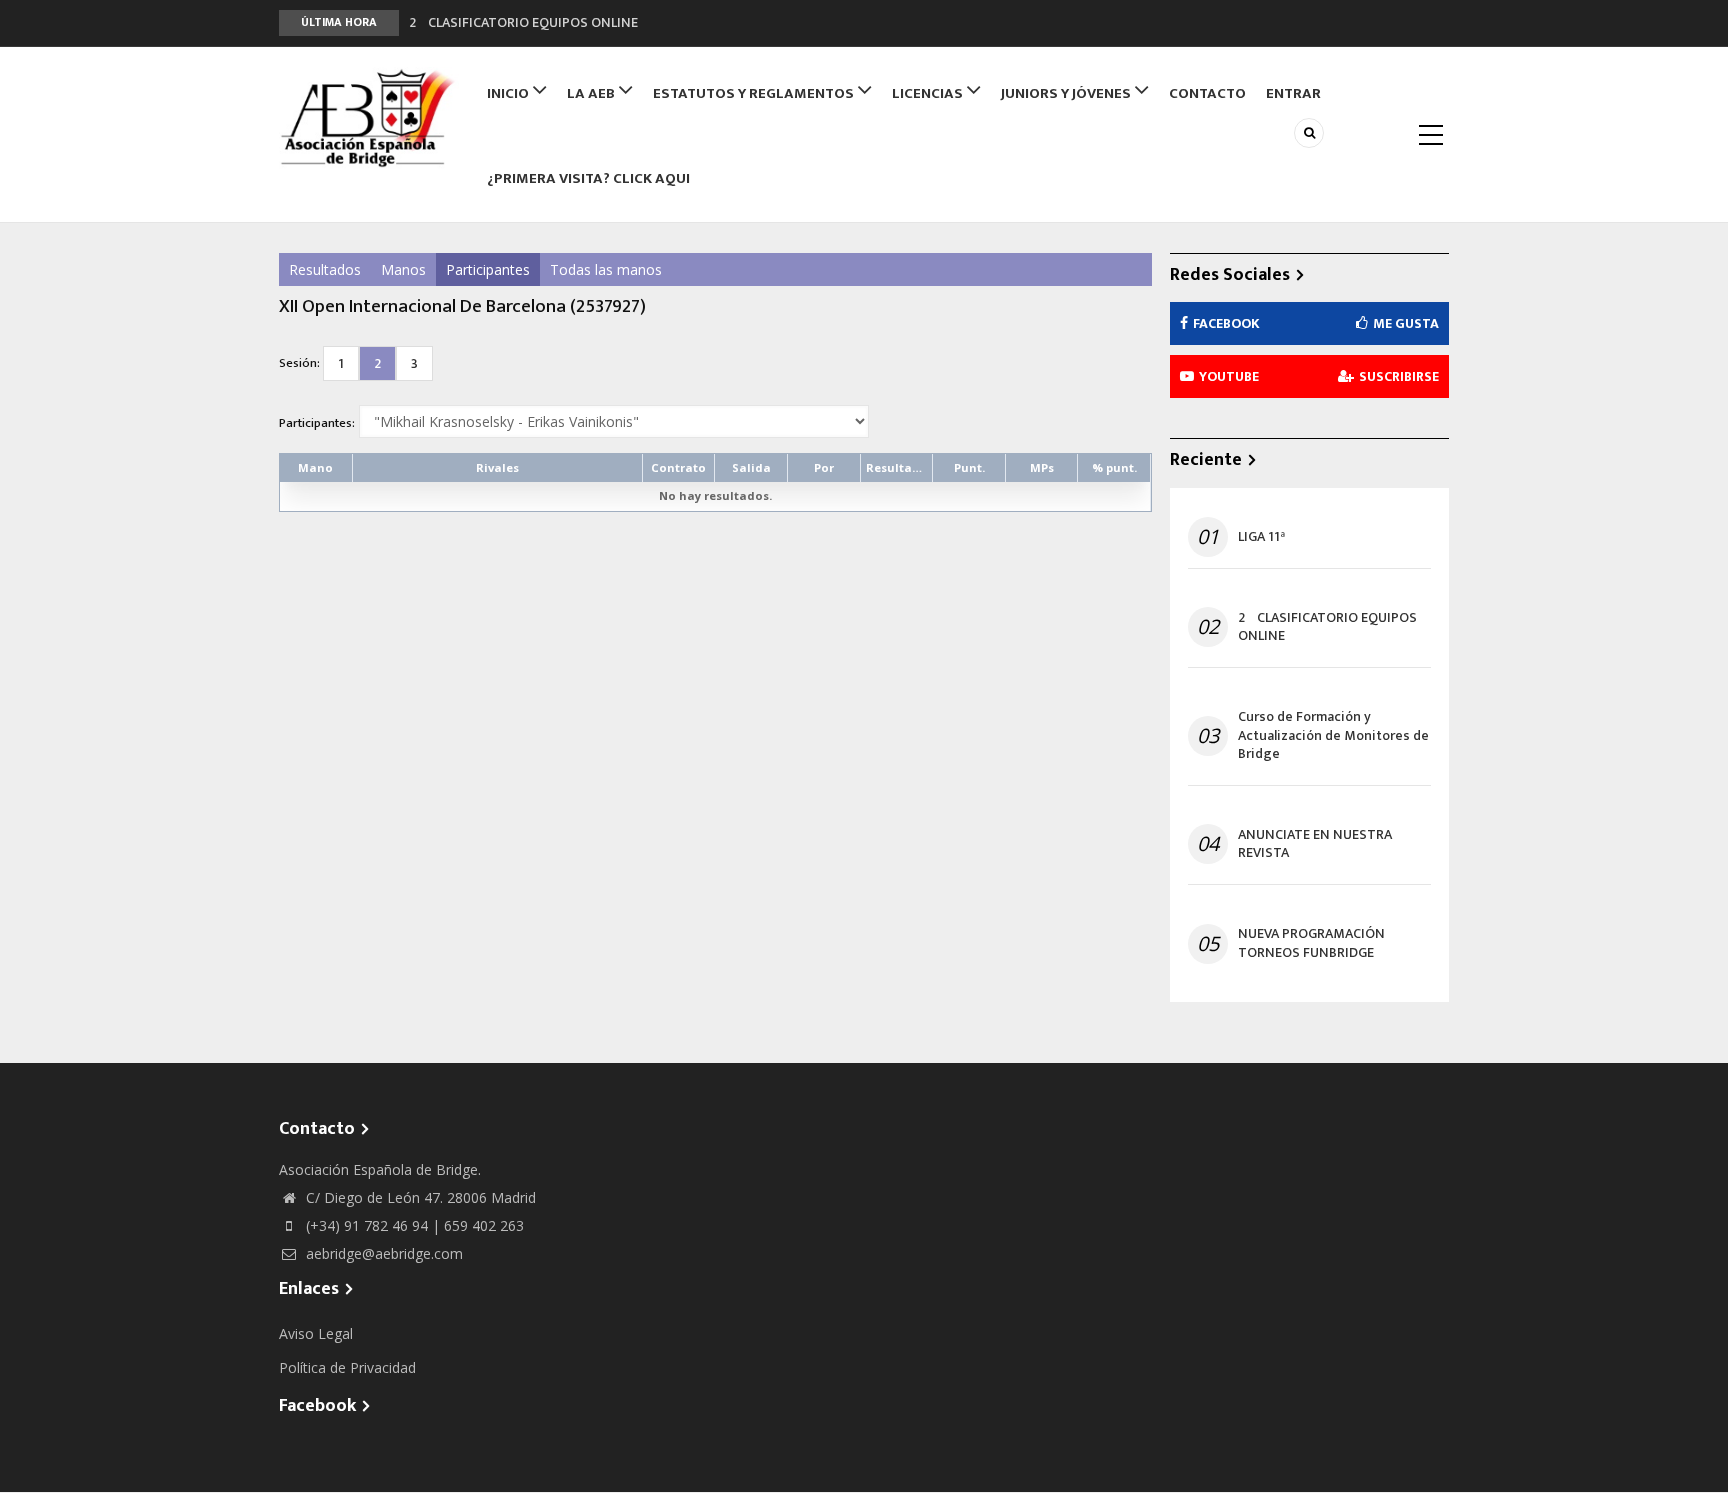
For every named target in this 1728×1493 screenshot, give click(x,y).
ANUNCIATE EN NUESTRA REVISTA (1315, 844)
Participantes (488, 269)
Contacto (1207, 93)
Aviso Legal (316, 1333)
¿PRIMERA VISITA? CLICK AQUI (588, 178)
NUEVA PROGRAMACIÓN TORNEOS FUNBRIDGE (1311, 943)
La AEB (592, 93)
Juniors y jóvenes (1067, 93)
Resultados (325, 269)
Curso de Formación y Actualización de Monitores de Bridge (1333, 735)
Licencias (929, 93)
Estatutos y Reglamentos (755, 93)
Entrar (1293, 93)
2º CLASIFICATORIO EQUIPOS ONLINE (523, 14)
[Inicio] (369, 118)
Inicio (509, 93)
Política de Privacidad (347, 1367)
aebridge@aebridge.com (382, 1253)
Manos (403, 269)
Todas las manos (606, 269)
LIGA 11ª (1261, 537)
